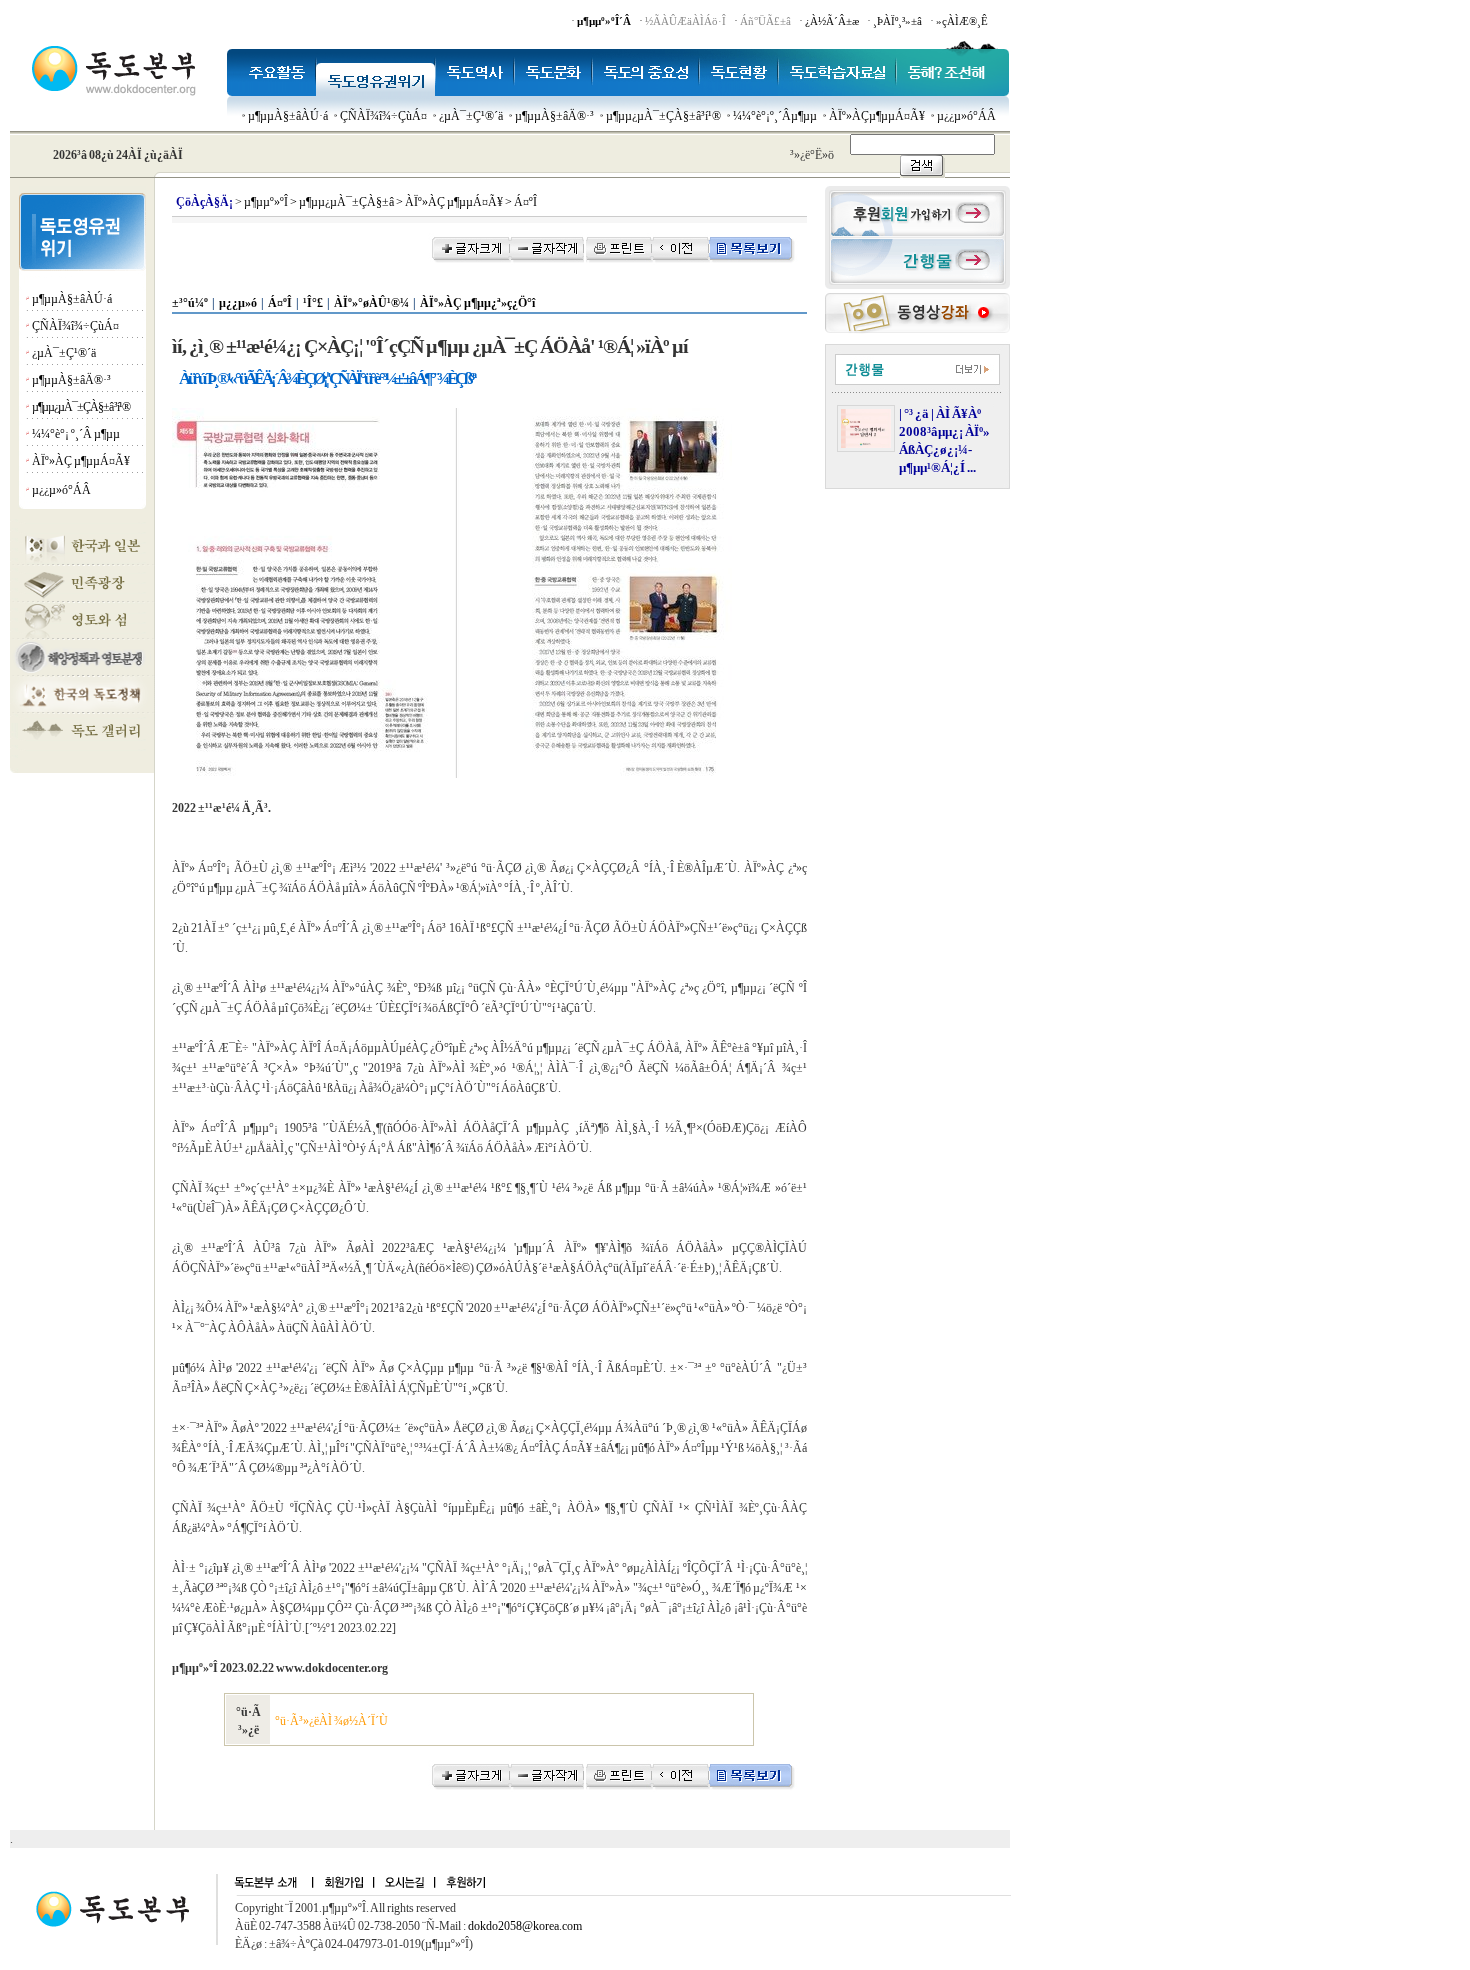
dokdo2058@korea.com (525, 1926)
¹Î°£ (313, 303)
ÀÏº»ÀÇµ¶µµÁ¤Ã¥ (877, 116)
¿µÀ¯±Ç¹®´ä (471, 116)
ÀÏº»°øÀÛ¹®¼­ (371, 303)
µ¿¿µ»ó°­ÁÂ (966, 116)
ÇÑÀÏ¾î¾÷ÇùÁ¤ (383, 116)
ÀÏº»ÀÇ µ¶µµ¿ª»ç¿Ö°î (477, 303)
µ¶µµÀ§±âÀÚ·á (288, 116)
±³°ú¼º (190, 303)
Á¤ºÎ (280, 303)
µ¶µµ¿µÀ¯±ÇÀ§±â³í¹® (663, 116)
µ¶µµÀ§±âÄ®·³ (554, 116)
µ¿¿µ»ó (238, 303)
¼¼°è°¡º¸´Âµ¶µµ (775, 116)
